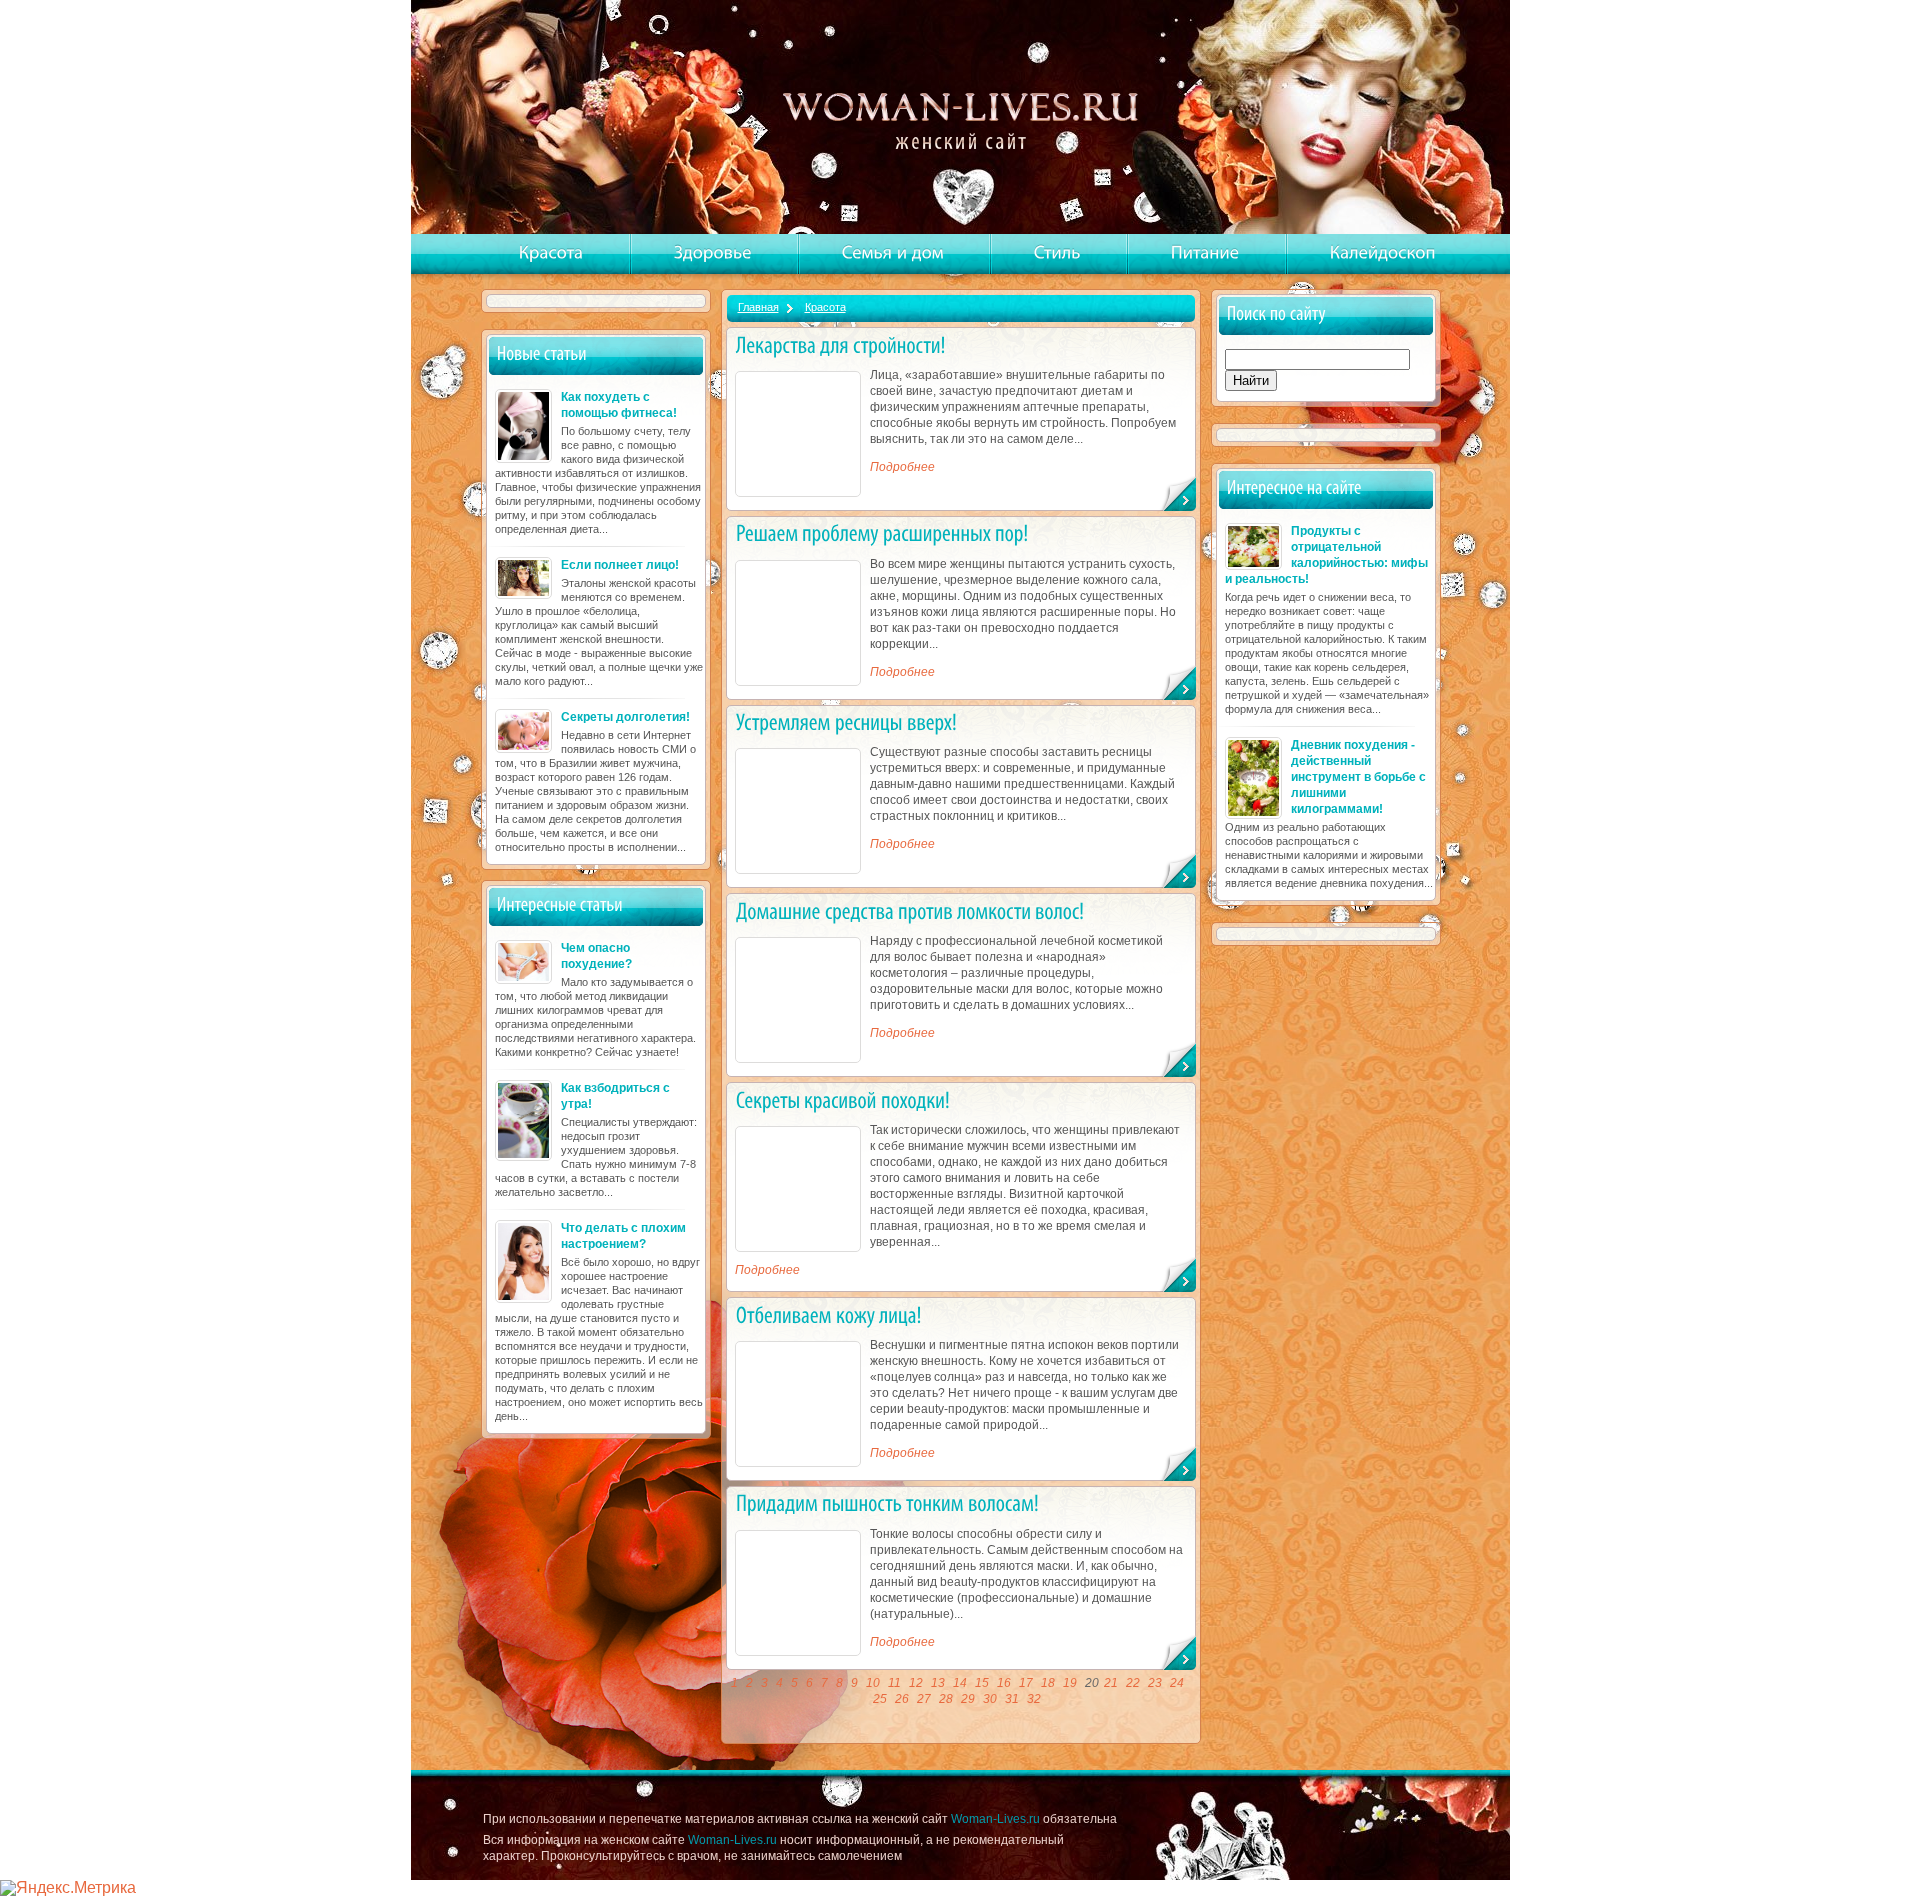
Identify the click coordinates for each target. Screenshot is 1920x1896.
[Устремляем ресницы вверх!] (846, 722)
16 (1004, 1683)
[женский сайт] (962, 119)
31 (1012, 1699)
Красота (825, 307)
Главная (758, 307)
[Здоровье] (713, 253)
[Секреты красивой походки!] (843, 1099)
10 (873, 1683)
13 (938, 1683)
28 (946, 1699)
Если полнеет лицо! (620, 565)
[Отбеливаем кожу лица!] (829, 1314)
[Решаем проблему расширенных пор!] (882, 533)
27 (924, 1699)
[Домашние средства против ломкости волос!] (910, 910)
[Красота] (551, 253)
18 (1048, 1683)
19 (1070, 1683)
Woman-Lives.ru (995, 1819)
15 (982, 1683)
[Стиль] (1057, 253)
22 (1133, 1683)
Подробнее (902, 467)
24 (1177, 1683)
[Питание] (1205, 253)
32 (1034, 1699)
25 (880, 1699)
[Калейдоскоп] (1383, 253)
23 (1155, 1683)
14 (960, 1683)
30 (990, 1699)
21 (1111, 1683)
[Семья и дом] (893, 253)
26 (902, 1699)
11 (894, 1683)
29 (968, 1699)
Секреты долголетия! (625, 717)
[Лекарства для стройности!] (841, 344)
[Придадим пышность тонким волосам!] (887, 1503)
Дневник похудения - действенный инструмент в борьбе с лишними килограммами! (1358, 777)
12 (916, 1683)
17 (1026, 1683)
